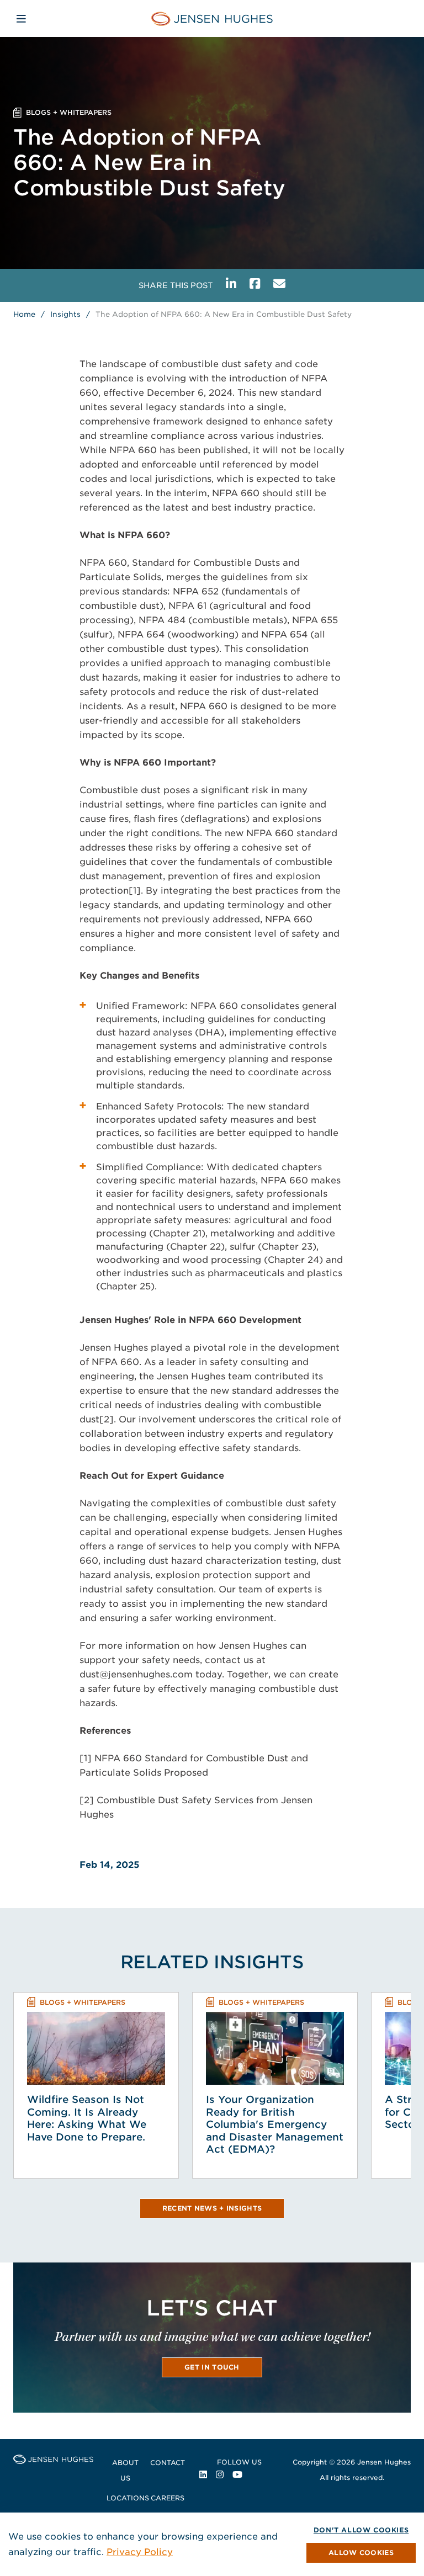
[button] (361, 2553)
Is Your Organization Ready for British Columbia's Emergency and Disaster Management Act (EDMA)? (275, 2124)
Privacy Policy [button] (140, 2552)
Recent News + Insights (212, 2208)
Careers (168, 2498)
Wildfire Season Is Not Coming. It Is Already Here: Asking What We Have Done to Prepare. (87, 2118)
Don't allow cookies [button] (361, 2530)
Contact (168, 2463)
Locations (128, 2498)
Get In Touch (212, 2367)
